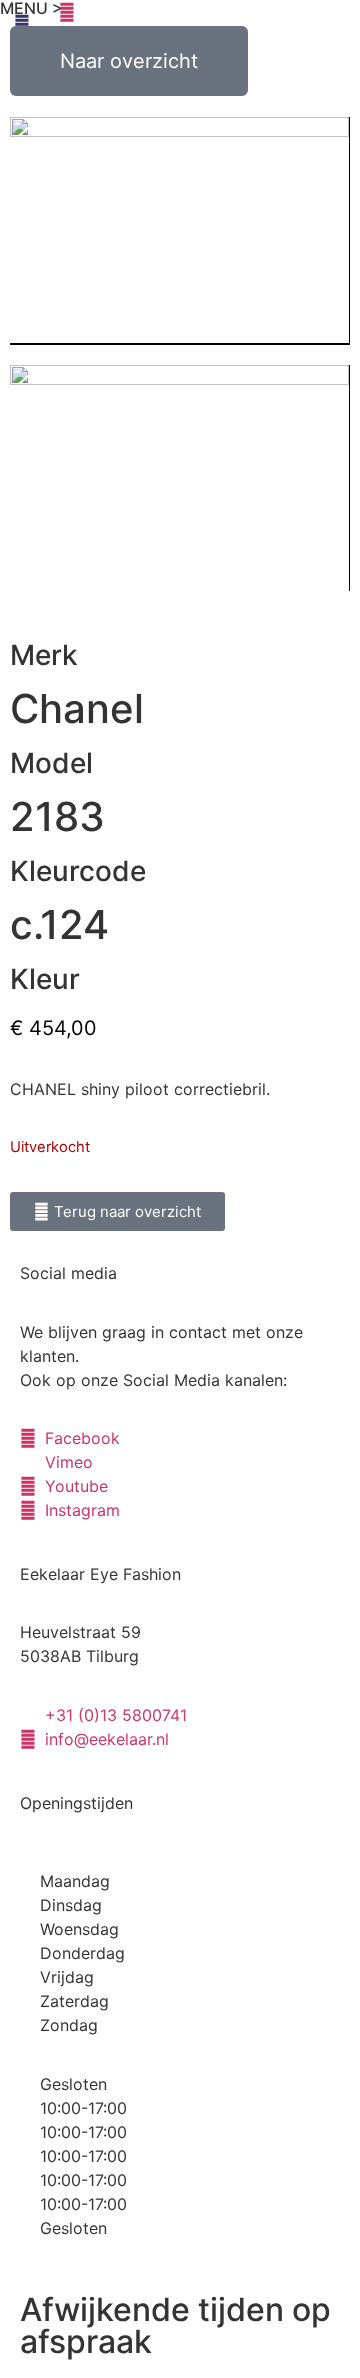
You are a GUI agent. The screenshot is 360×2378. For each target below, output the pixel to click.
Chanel (77, 708)
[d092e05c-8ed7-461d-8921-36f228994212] (179, 231)
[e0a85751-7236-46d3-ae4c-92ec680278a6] (179, 478)
